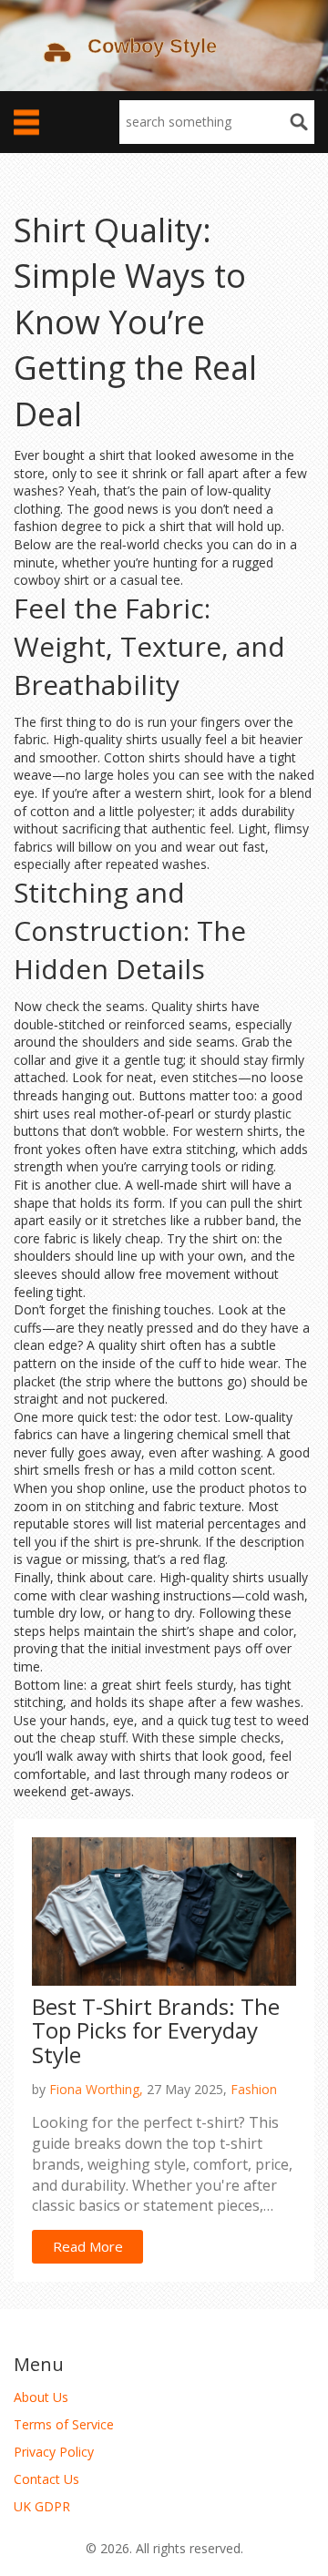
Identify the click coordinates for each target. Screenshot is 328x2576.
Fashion (254, 2089)
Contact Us (46, 2479)
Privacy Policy (54, 2452)
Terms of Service (64, 2424)
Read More (88, 2246)
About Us (41, 2397)
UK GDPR (42, 2506)
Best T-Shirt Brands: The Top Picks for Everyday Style (156, 2030)
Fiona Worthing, (96, 2089)
